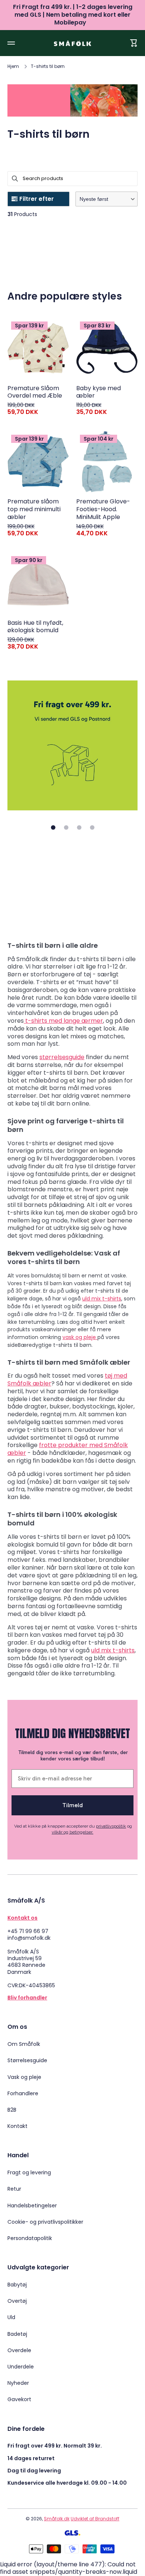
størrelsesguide (62, 1057)
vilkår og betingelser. (72, 1832)
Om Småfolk (24, 2044)
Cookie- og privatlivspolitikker (45, 2222)
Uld (11, 2317)
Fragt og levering (29, 2172)
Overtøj (17, 2301)
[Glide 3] (79, 827)
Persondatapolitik (30, 2238)
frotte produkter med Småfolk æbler (68, 1449)
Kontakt (17, 2126)
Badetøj (17, 2334)
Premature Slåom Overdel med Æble (35, 392)
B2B (12, 2110)
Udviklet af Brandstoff (95, 2519)
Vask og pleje (24, 2077)
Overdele (19, 2350)
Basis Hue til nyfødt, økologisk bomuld (35, 627)
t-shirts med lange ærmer (64, 1021)
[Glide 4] (92, 827)
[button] (107, 199)
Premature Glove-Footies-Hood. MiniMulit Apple (103, 509)
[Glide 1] (53, 827)
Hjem (13, 66)
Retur (14, 2189)
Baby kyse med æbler (99, 392)
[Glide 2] (66, 827)
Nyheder (18, 2383)
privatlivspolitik (111, 1826)
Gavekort (19, 2399)
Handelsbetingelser (32, 2206)
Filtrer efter (37, 199)
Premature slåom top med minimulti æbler (34, 509)
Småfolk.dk (57, 2519)
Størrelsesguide (27, 2060)
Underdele (21, 2367)
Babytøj (17, 2285)
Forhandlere (23, 2093)
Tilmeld (73, 1805)
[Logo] (72, 43)
